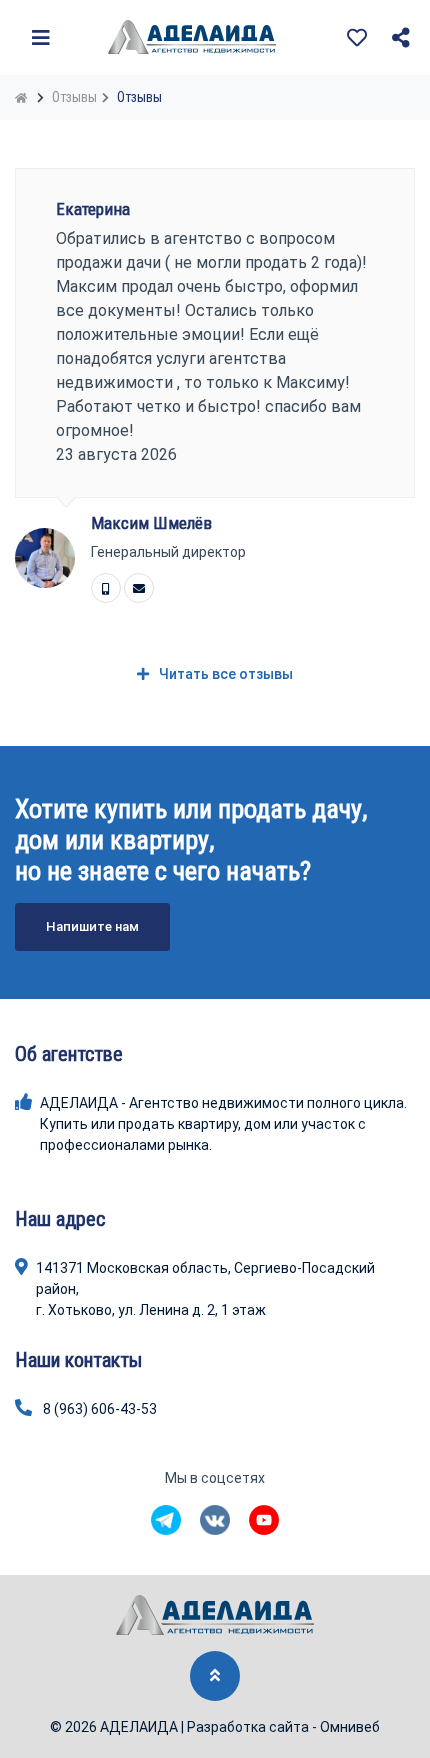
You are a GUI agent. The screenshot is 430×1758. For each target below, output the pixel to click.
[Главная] (23, 97)
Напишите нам (92, 926)
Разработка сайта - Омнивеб (283, 1727)
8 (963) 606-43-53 (100, 1409)
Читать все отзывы (226, 674)
